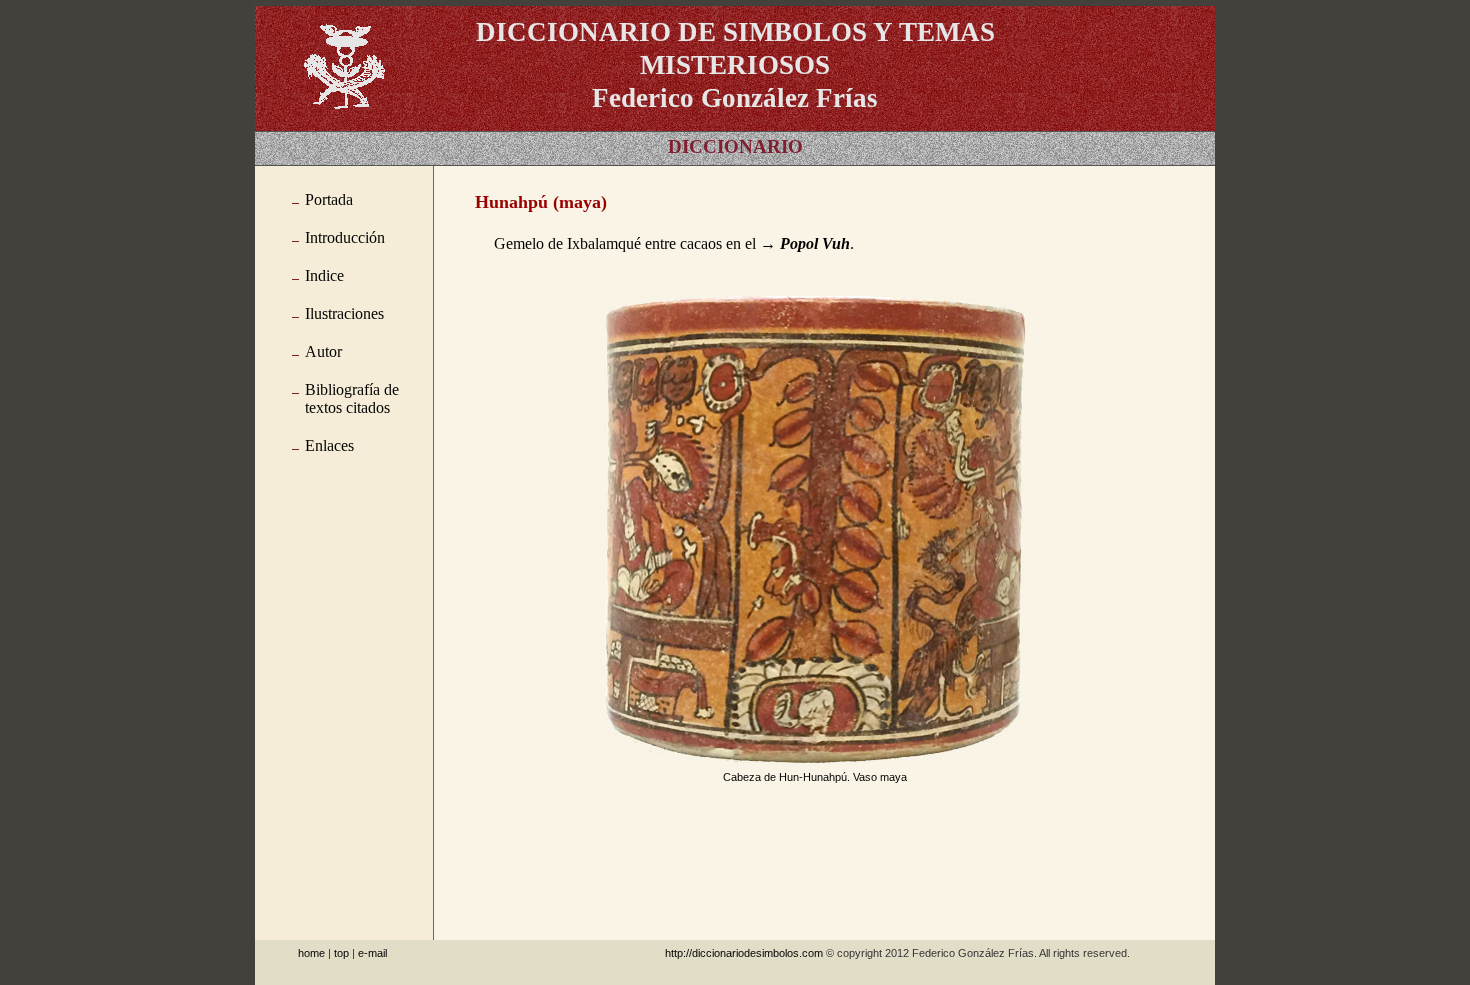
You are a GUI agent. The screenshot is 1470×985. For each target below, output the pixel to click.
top (341, 953)
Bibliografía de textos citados (352, 398)
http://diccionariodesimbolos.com (744, 953)
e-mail (372, 953)
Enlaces (329, 445)
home (311, 953)
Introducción (345, 237)
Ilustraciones (344, 313)
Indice (324, 275)
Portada (329, 199)
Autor (323, 351)
